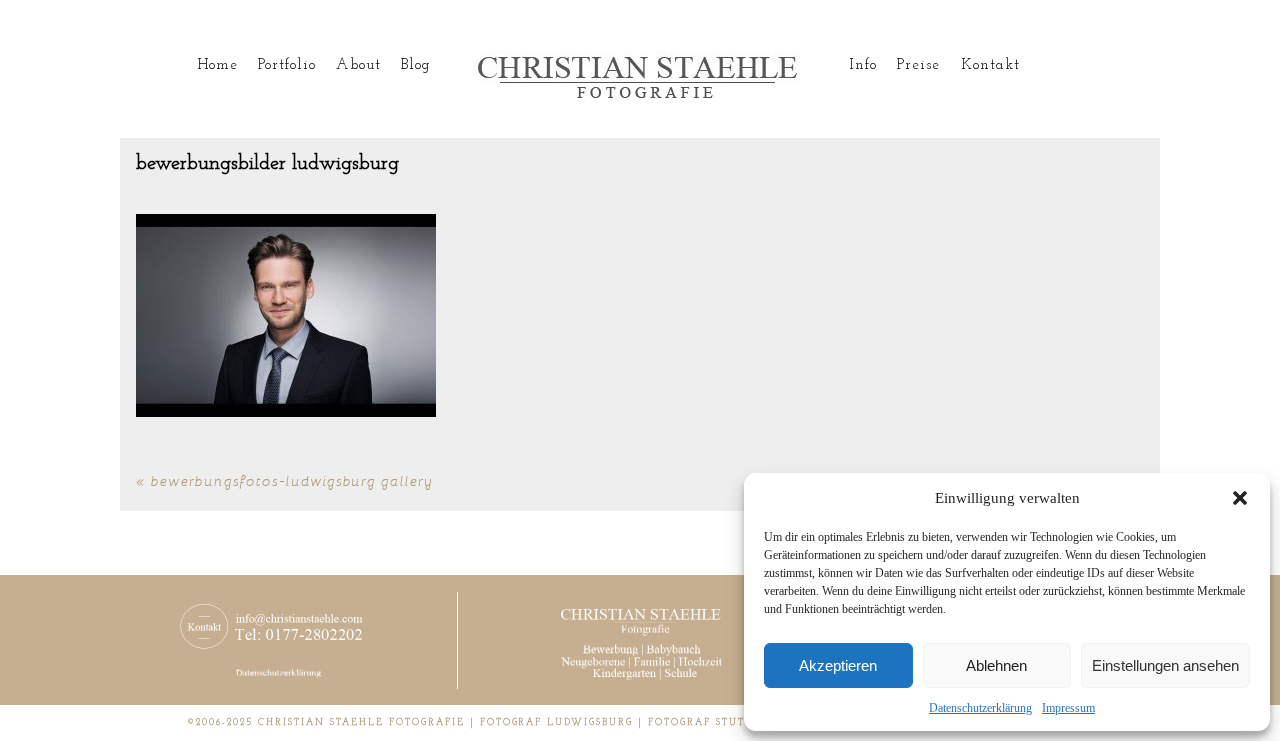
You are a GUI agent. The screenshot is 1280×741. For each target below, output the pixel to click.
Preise (918, 65)
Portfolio (287, 65)
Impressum (1068, 708)
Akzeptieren (838, 665)
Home (217, 65)
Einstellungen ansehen (1165, 665)
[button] (1240, 498)
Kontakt (990, 65)
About (358, 65)
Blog (416, 65)
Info (863, 65)
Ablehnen (996, 665)
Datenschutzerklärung (980, 708)
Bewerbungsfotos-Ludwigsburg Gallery (292, 480)
